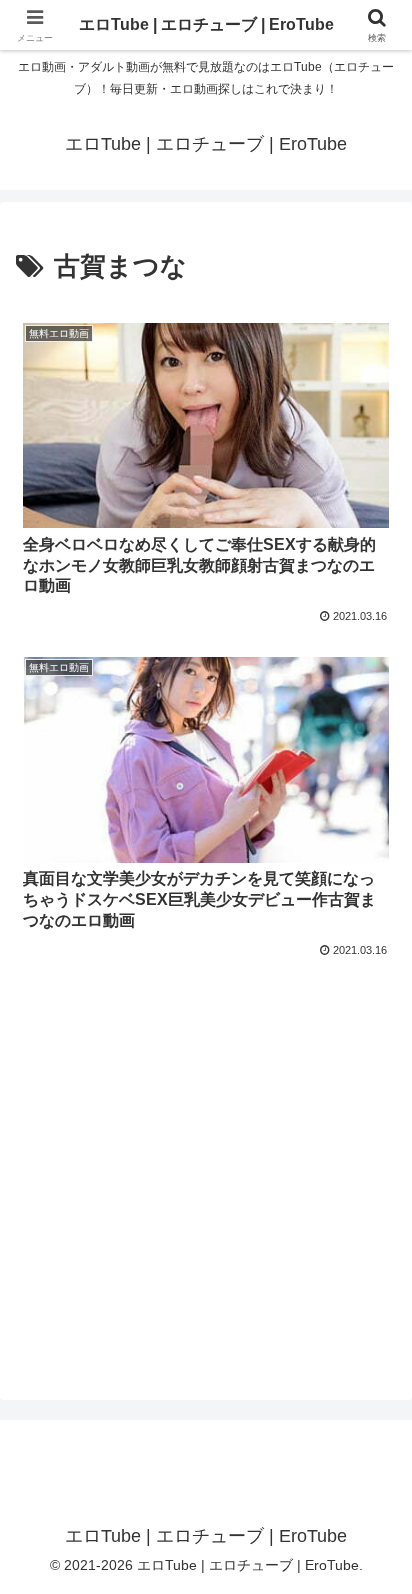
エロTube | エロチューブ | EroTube (206, 24)
